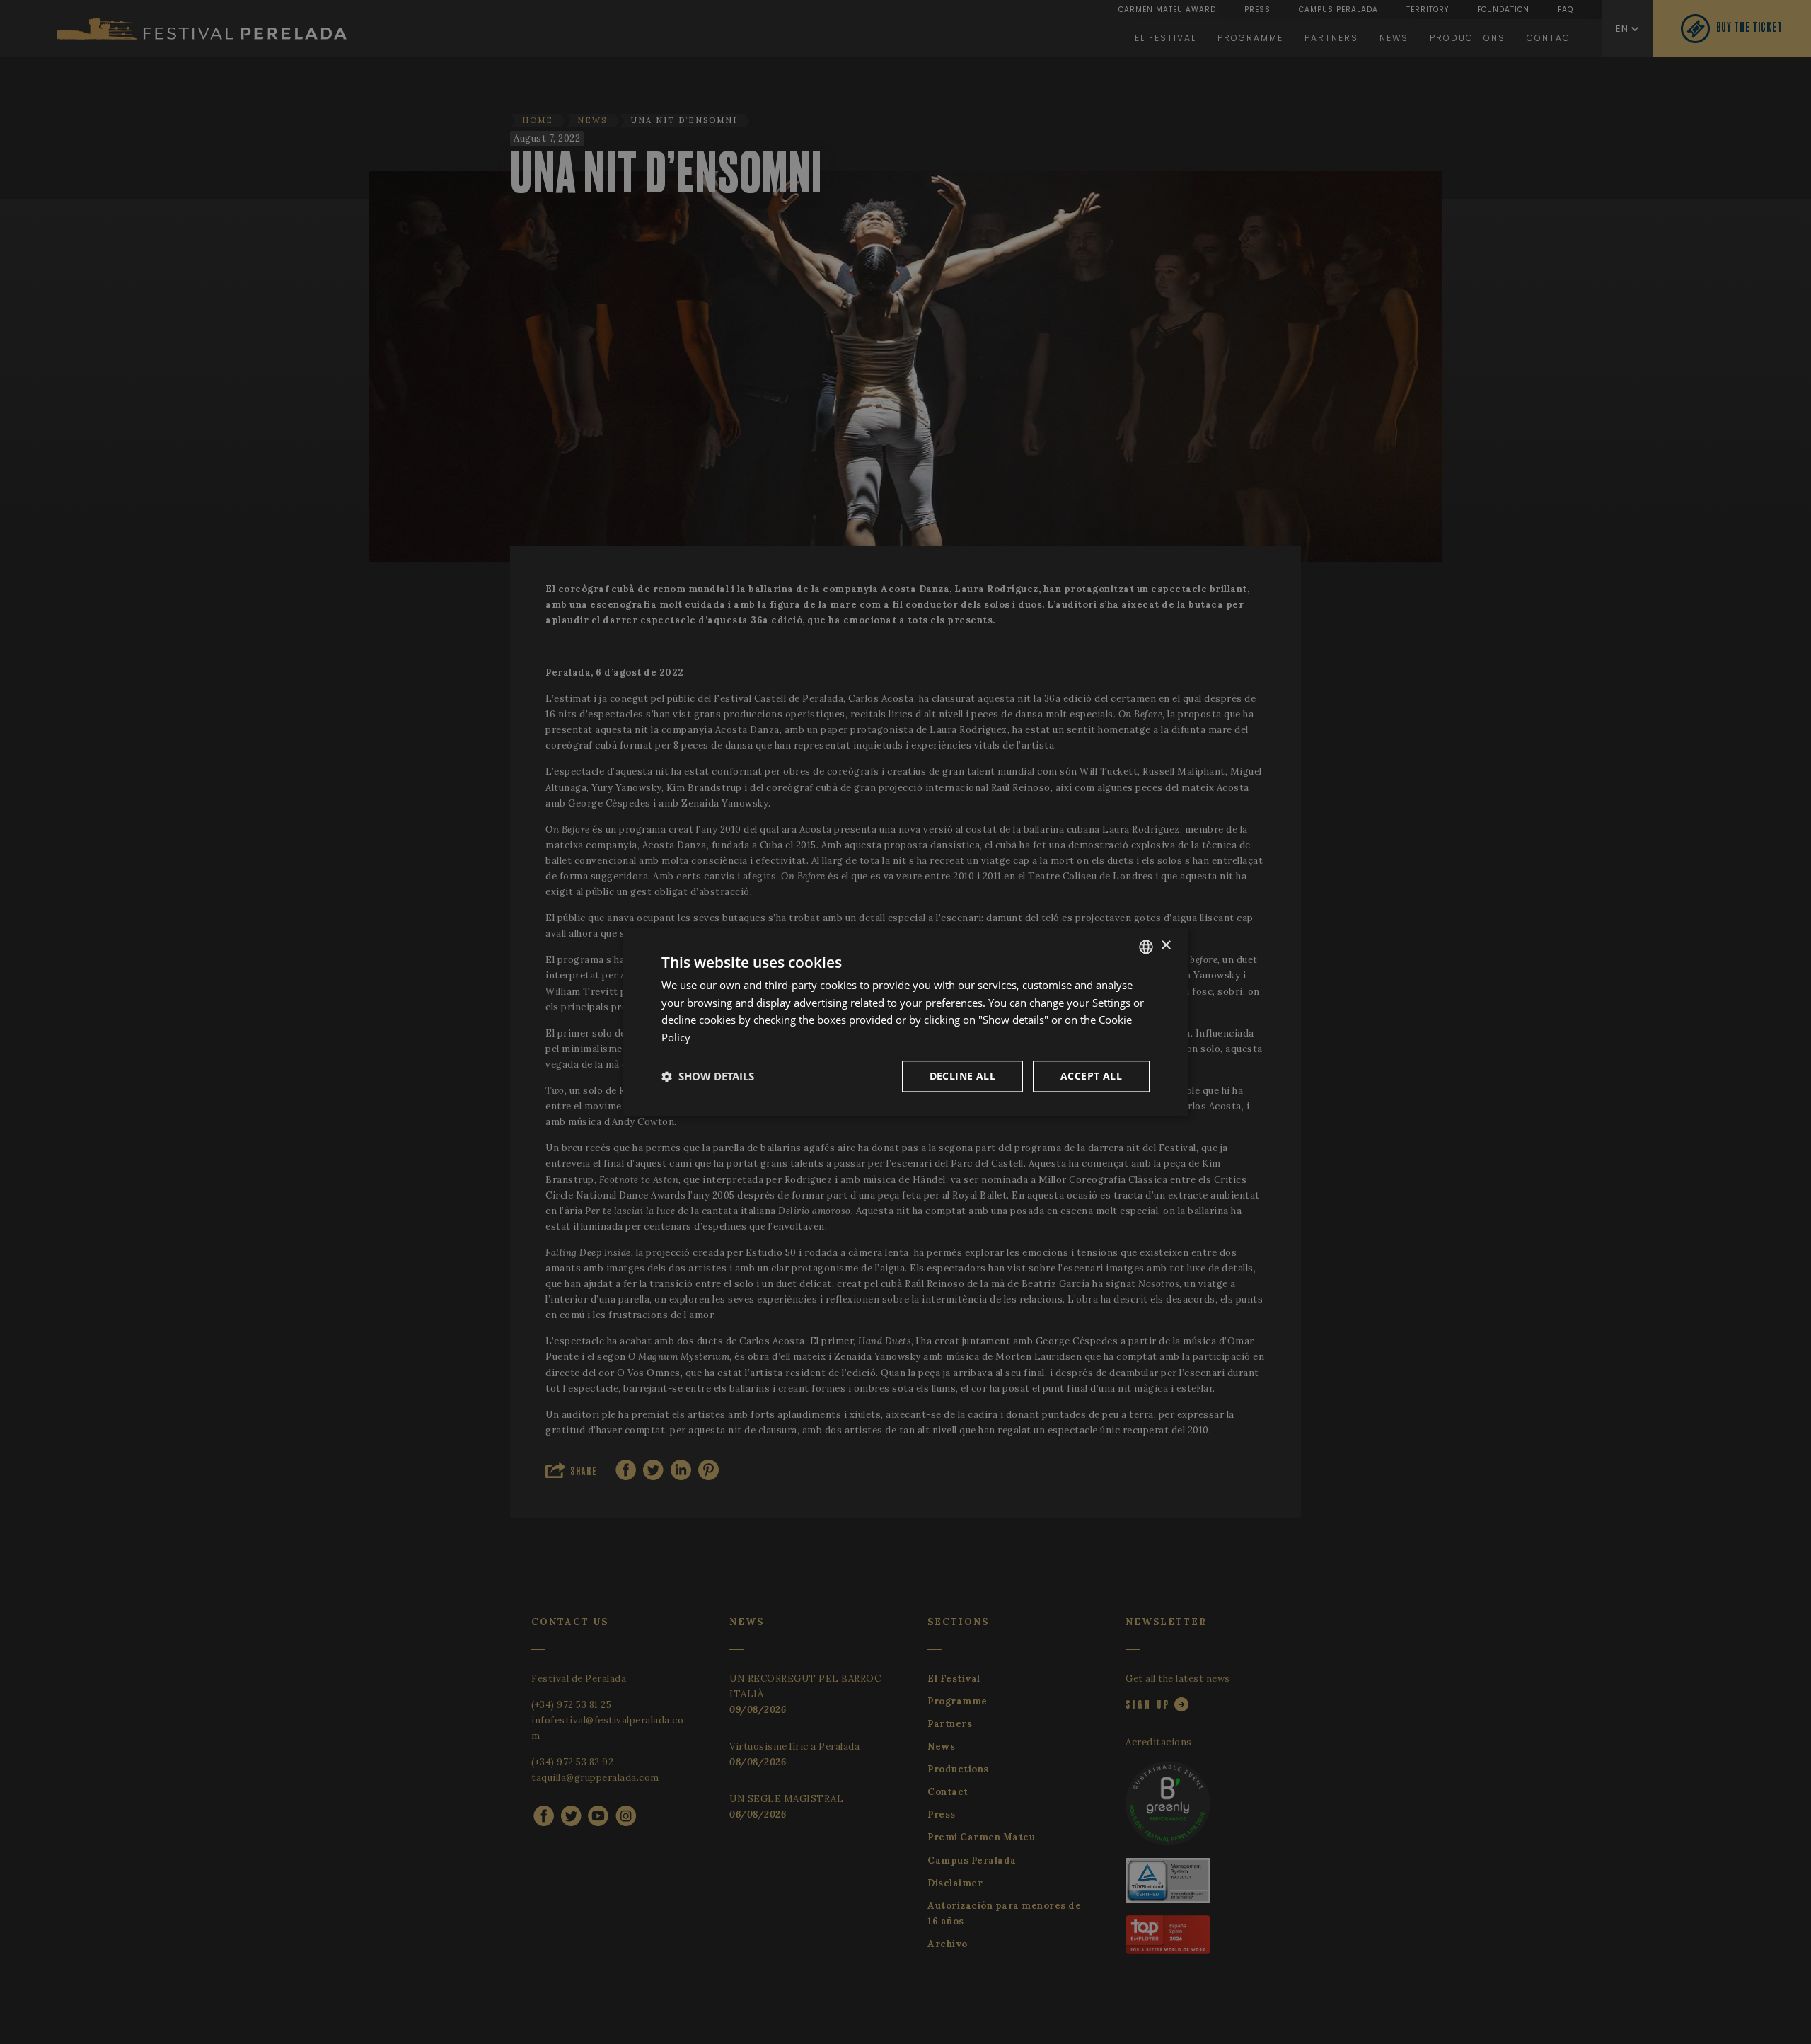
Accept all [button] (1091, 1076)
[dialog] (905, 1022)
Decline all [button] (962, 1076)
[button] (708, 1076)
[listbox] (1146, 947)
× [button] (1165, 946)
